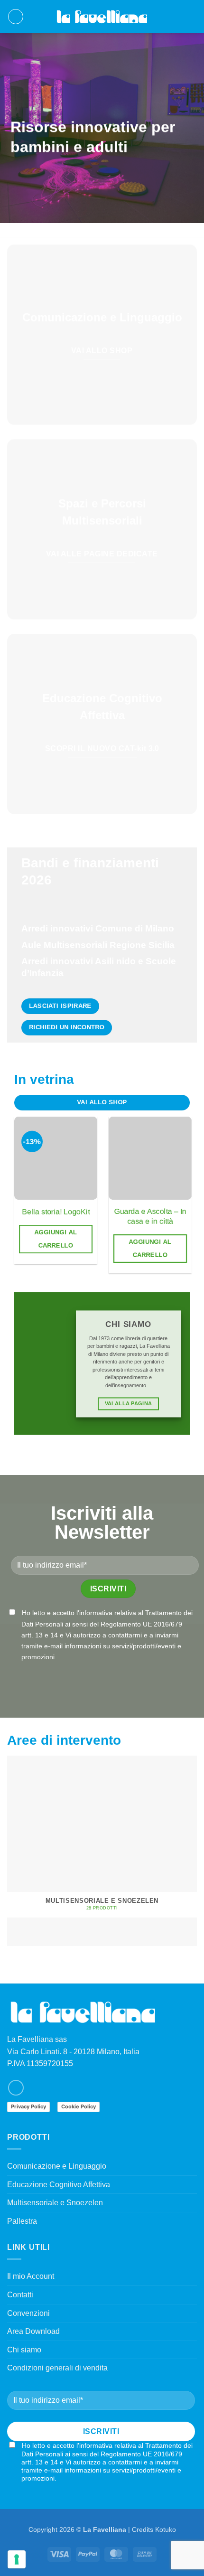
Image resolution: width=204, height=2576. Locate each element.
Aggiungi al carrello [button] (56, 1239)
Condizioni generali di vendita (57, 2368)
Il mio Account (31, 2276)
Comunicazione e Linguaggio (57, 2166)
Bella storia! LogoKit (56, 1212)
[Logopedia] (102, 17)
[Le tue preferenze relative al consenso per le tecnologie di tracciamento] (17, 2559)
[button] (16, 17)
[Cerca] (177, 17)
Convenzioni (28, 2313)
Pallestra (22, 2221)
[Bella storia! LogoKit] (56, 1158)
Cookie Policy (79, 2106)
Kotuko (166, 2529)
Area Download (33, 2331)
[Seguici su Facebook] (16, 2088)
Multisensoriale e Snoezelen (55, 2203)
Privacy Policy (28, 2106)
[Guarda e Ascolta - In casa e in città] (150, 1158)
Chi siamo (24, 2350)
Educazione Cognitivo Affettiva (59, 2185)
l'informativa (94, 1613)
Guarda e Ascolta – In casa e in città (150, 1216)
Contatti (20, 2295)
